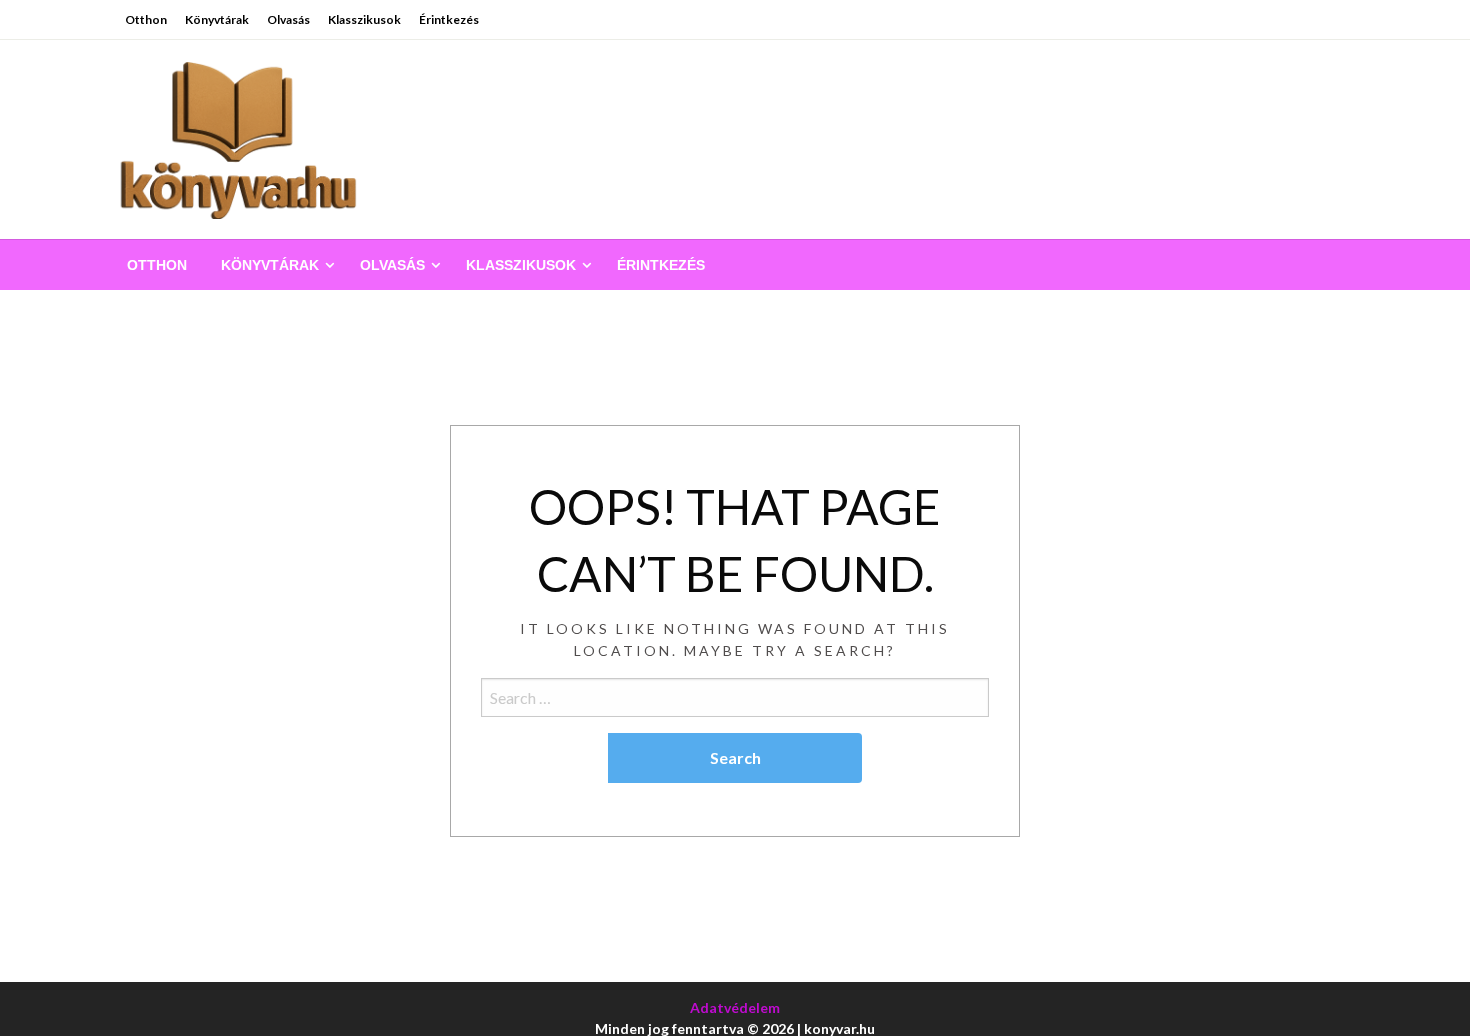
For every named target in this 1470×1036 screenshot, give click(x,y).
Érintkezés (449, 19)
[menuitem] (157, 265)
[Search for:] (735, 697)
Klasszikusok (364, 19)
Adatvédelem (735, 1007)
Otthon (146, 19)
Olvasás (288, 19)
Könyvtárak (217, 19)
